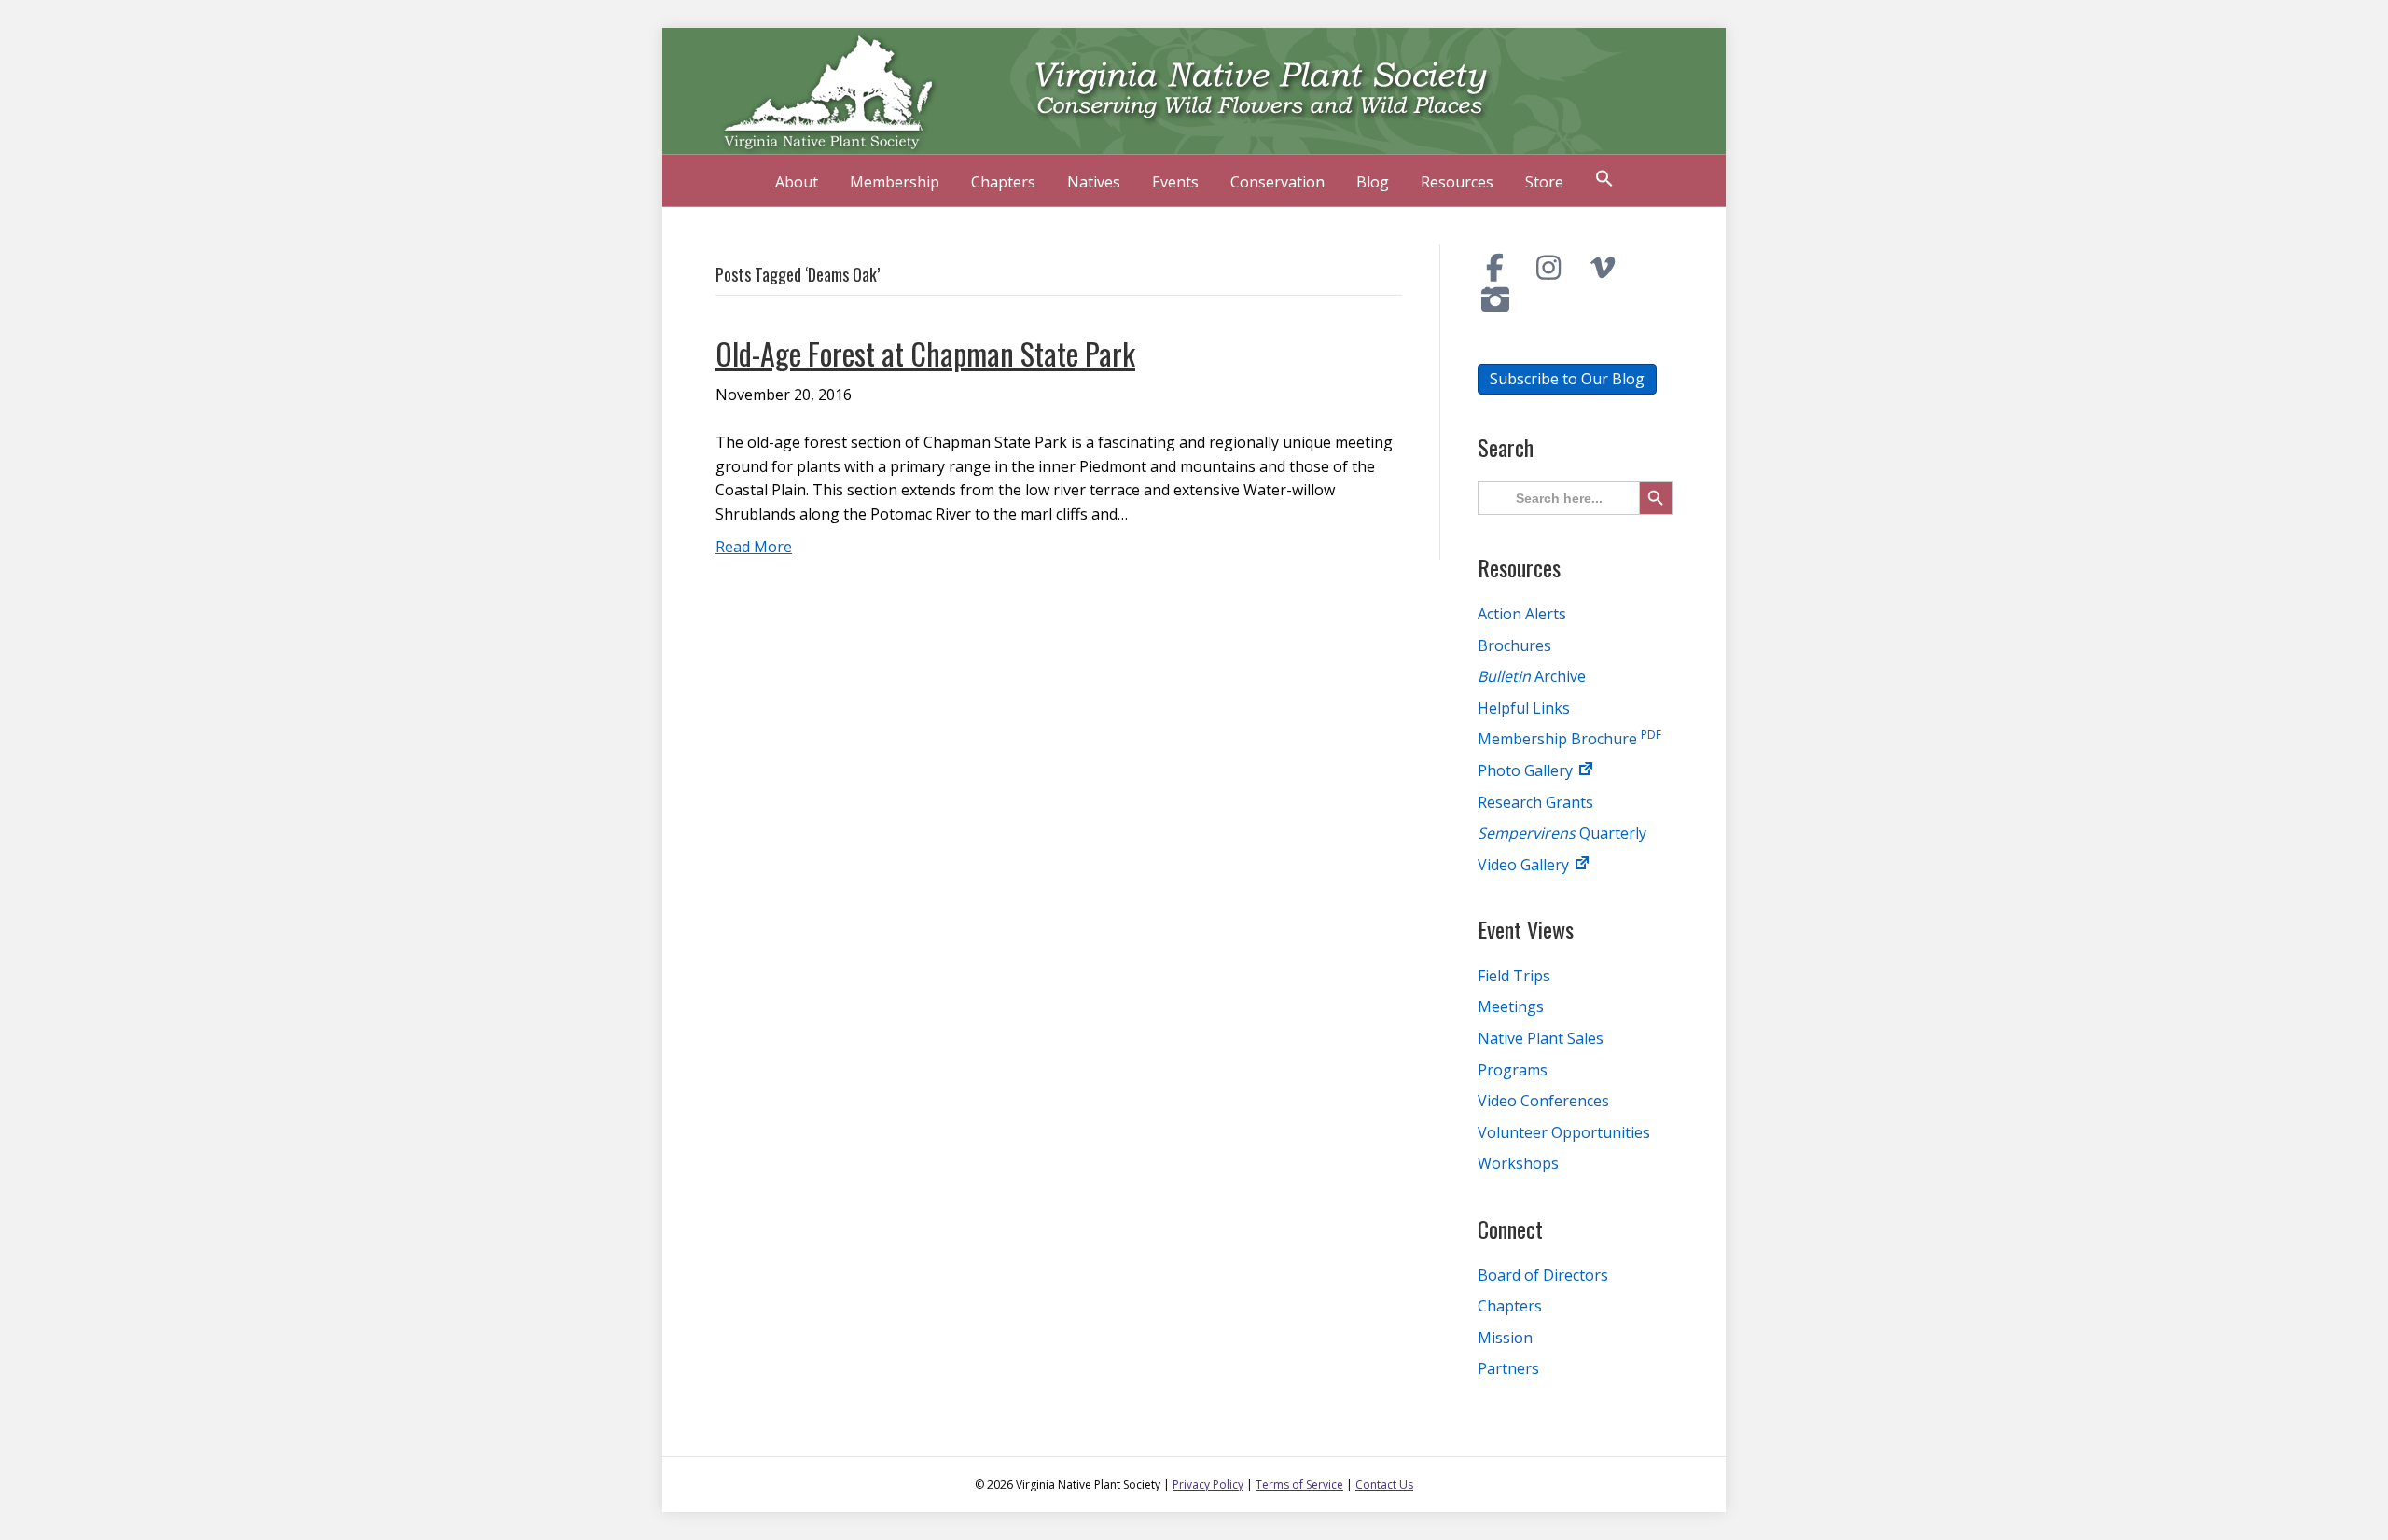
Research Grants (1535, 802)
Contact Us (1384, 1485)
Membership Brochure (1569, 739)
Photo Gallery (1527, 770)
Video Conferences (1543, 1101)
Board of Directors (1543, 1275)
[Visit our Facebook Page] (1495, 268)
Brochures (1514, 645)
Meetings (1511, 1006)
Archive (1532, 676)
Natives (1094, 182)
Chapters (1003, 182)
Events (1175, 182)
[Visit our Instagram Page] (1549, 268)
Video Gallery (1525, 865)
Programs (1513, 1070)
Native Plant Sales (1541, 1038)
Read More (754, 547)
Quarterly (1562, 833)
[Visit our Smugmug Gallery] (1495, 299)
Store (1544, 182)
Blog (1373, 182)
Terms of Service (1299, 1485)
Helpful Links (1524, 708)
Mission (1505, 1338)
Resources (1457, 182)
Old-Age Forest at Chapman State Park (925, 353)
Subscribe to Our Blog (1567, 379)
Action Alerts (1522, 614)
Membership (895, 182)
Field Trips (1514, 976)
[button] (1604, 180)
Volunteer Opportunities (1564, 1132)
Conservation (1277, 182)
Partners (1508, 1368)
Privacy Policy (1208, 1485)
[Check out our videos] (1603, 268)
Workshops (1518, 1163)
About (797, 182)
